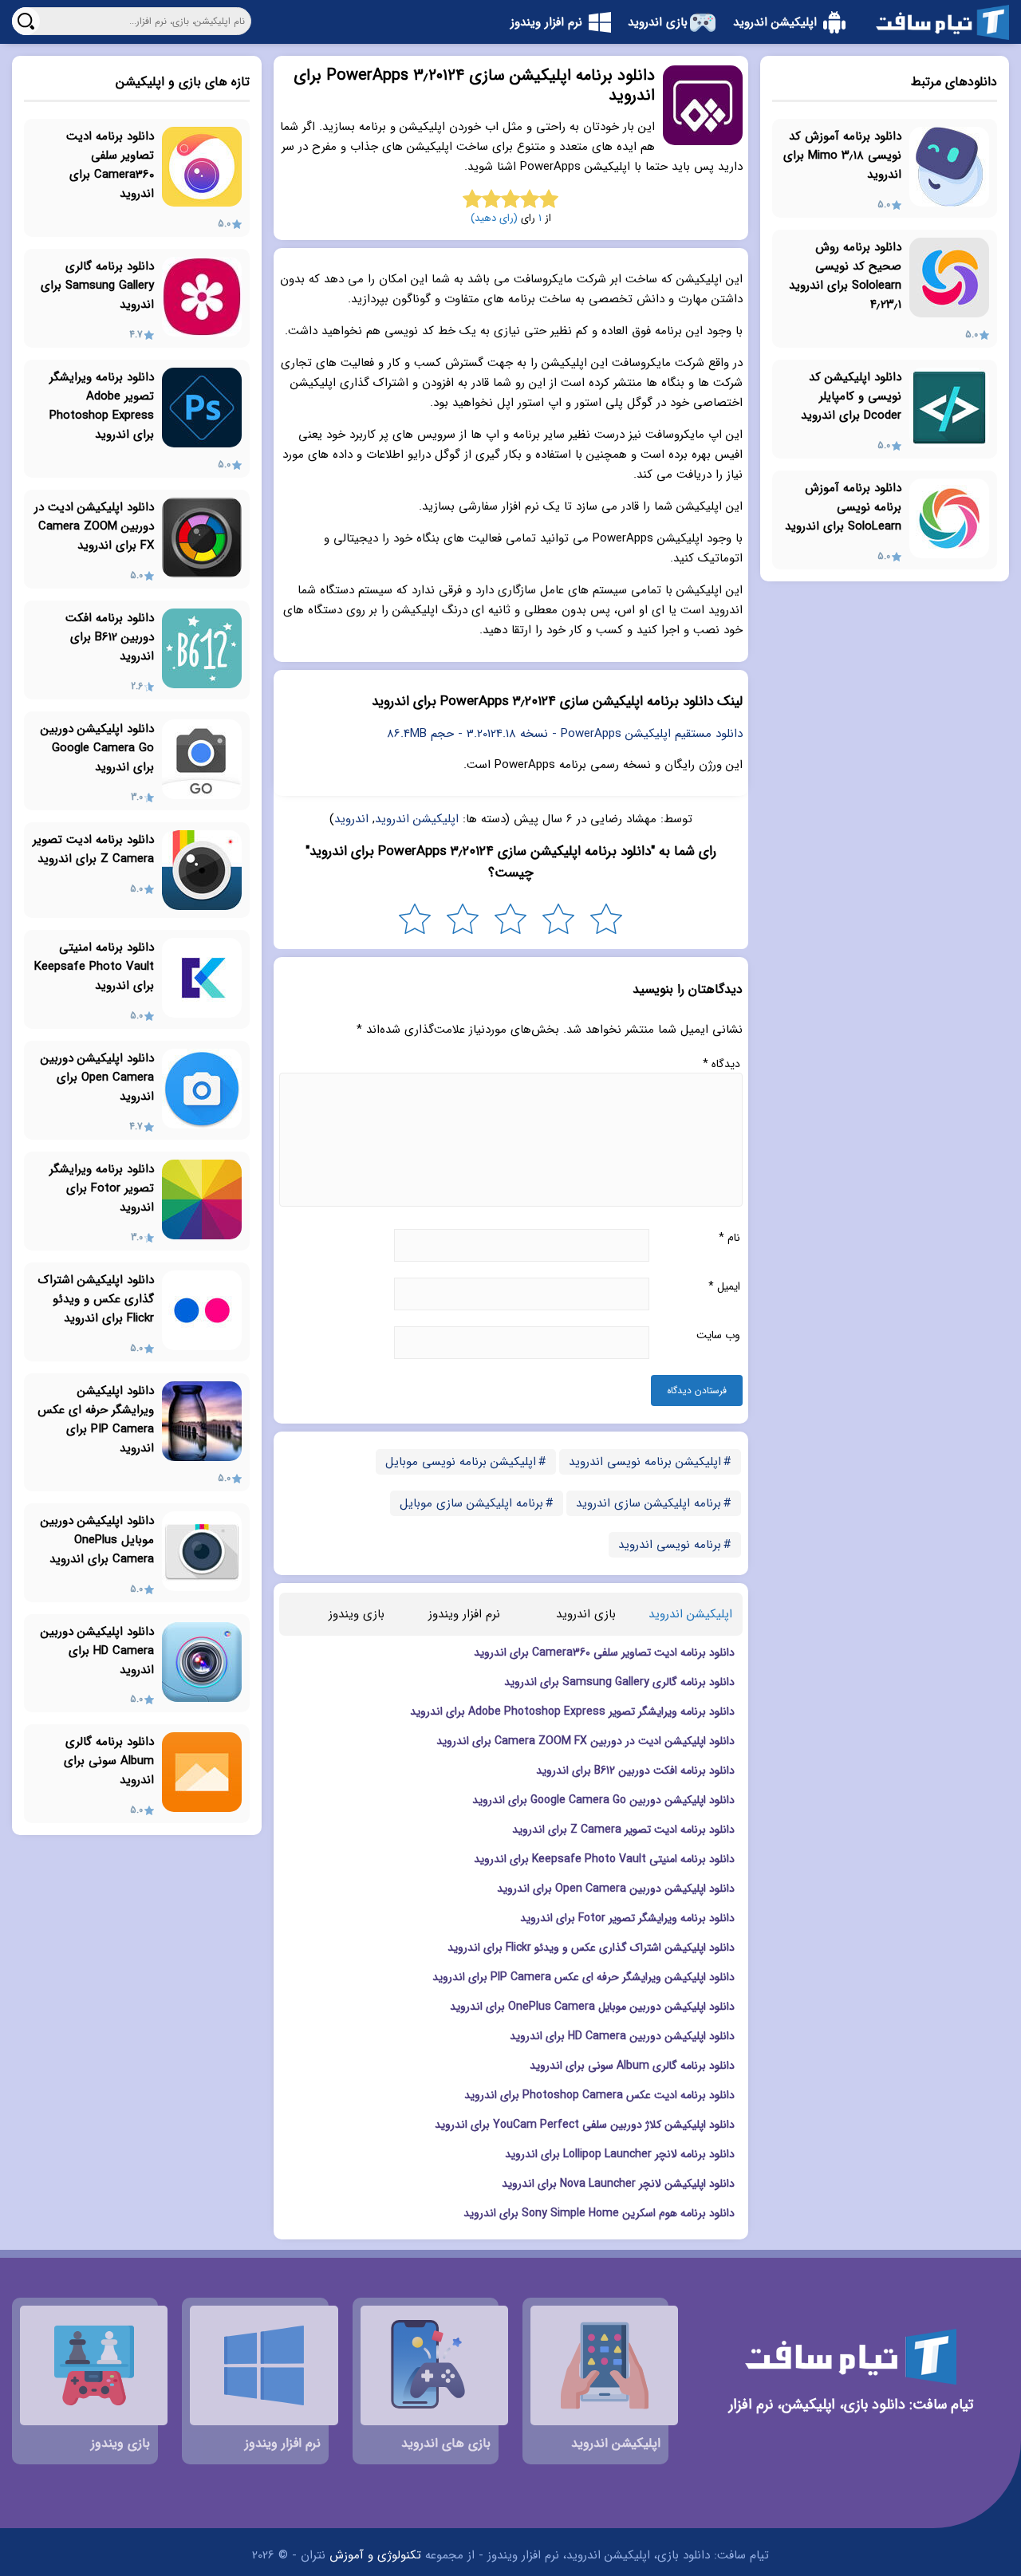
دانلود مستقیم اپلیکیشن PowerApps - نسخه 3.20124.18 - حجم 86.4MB (565, 734)
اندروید (351, 819)
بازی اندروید (586, 1614)
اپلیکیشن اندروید (417, 819)
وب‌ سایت (718, 1335)
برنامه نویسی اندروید (670, 1545)
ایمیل (724, 1286)
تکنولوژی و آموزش (375, 2555)
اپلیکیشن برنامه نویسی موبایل (461, 1462)
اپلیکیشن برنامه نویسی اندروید (645, 1462)
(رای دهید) (494, 218)
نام (729, 1238)
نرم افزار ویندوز (464, 1614)
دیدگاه (721, 1064)
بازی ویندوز (357, 1614)
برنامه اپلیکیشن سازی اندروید (648, 1503)
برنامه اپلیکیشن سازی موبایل (471, 1503)
